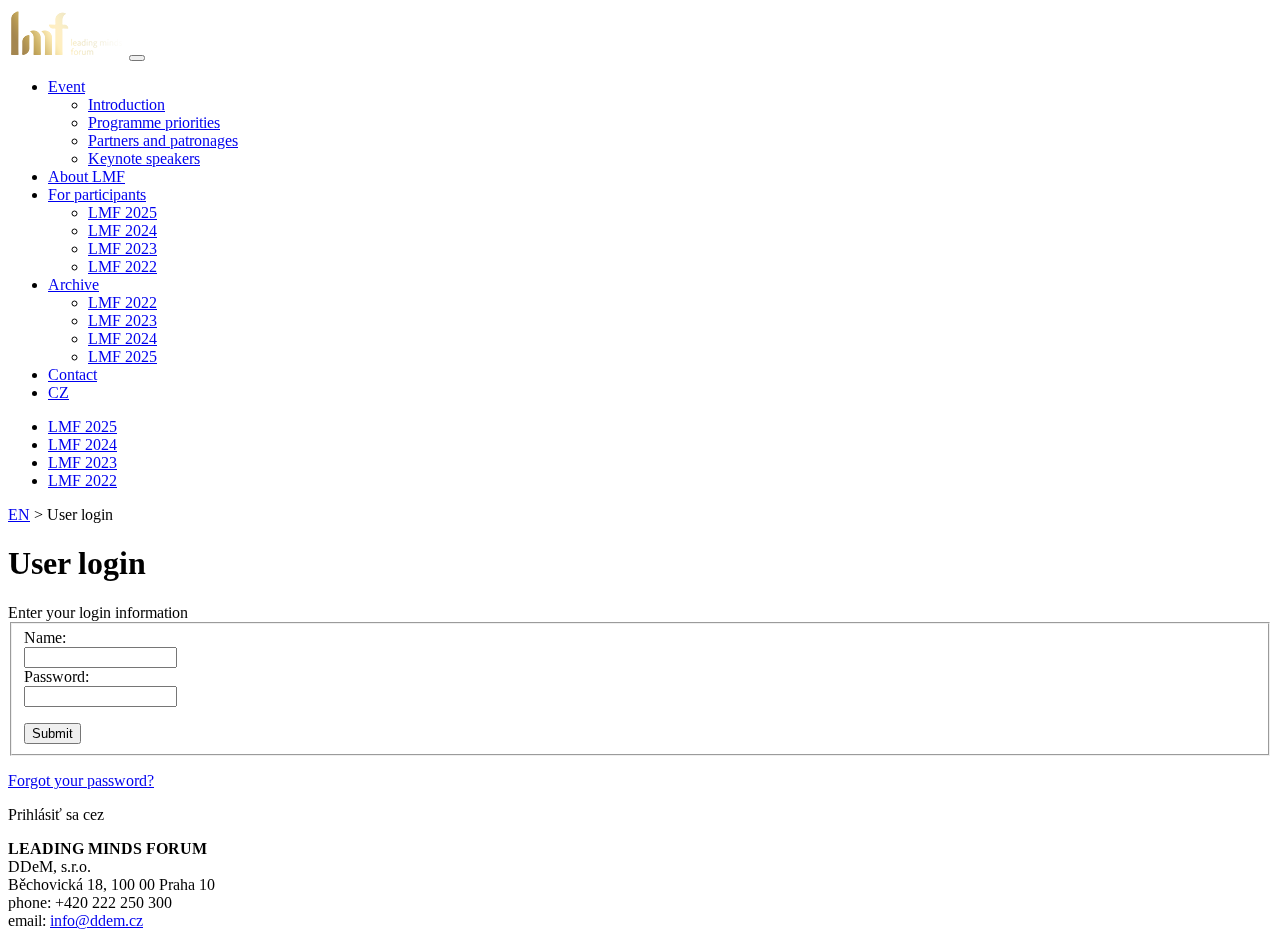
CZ (58, 392)
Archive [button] (73, 284)
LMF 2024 (122, 230)
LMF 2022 (122, 266)
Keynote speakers (144, 158)
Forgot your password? (81, 780)
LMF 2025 (122, 212)
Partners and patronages (163, 140)
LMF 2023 (122, 248)
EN (19, 514)
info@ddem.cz (96, 920)
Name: (45, 637)
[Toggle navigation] (137, 58)
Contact (72, 374)
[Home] (66, 52)
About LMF (86, 176)
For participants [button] (97, 194)
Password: (56, 676)
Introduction (126, 104)
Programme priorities (154, 122)
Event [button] (66, 86)
